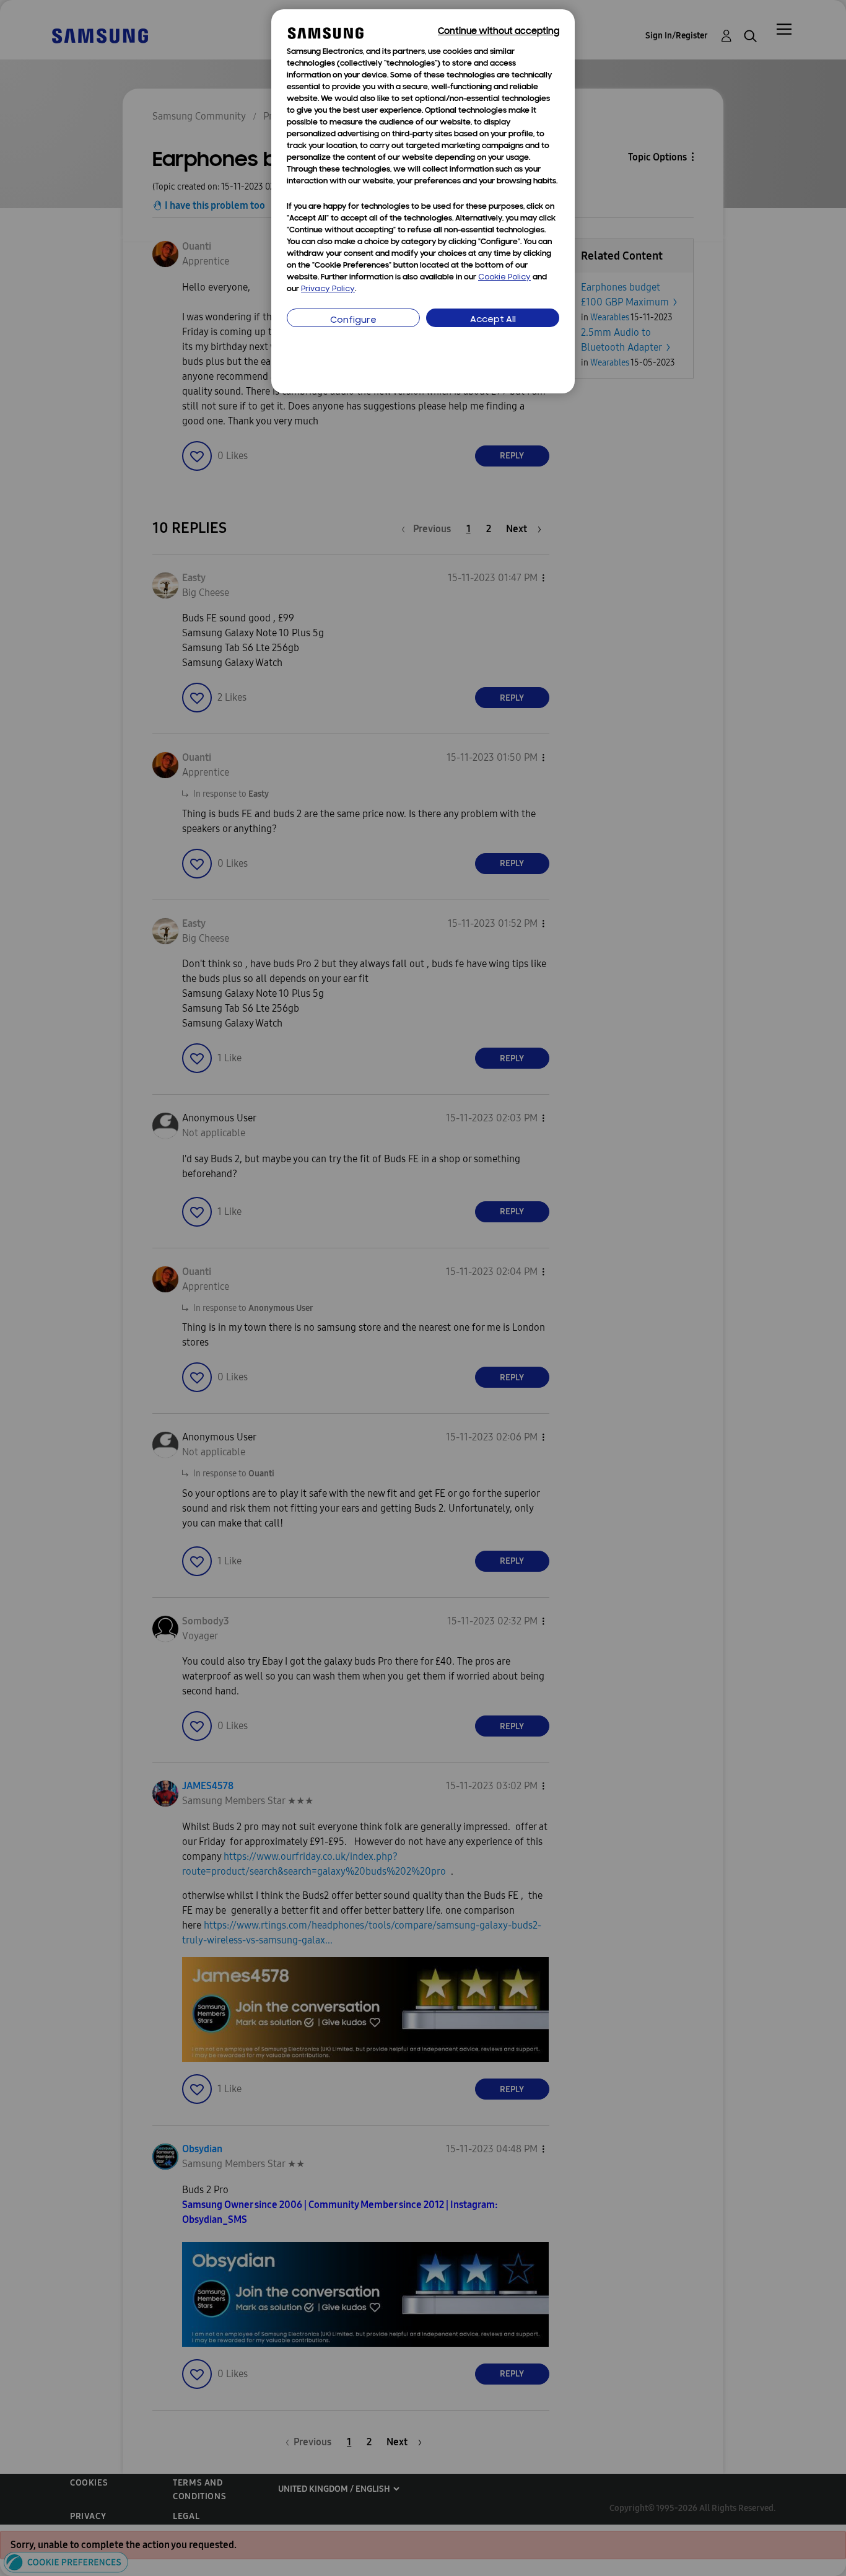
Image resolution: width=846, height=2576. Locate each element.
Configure (353, 321)
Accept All (493, 320)
